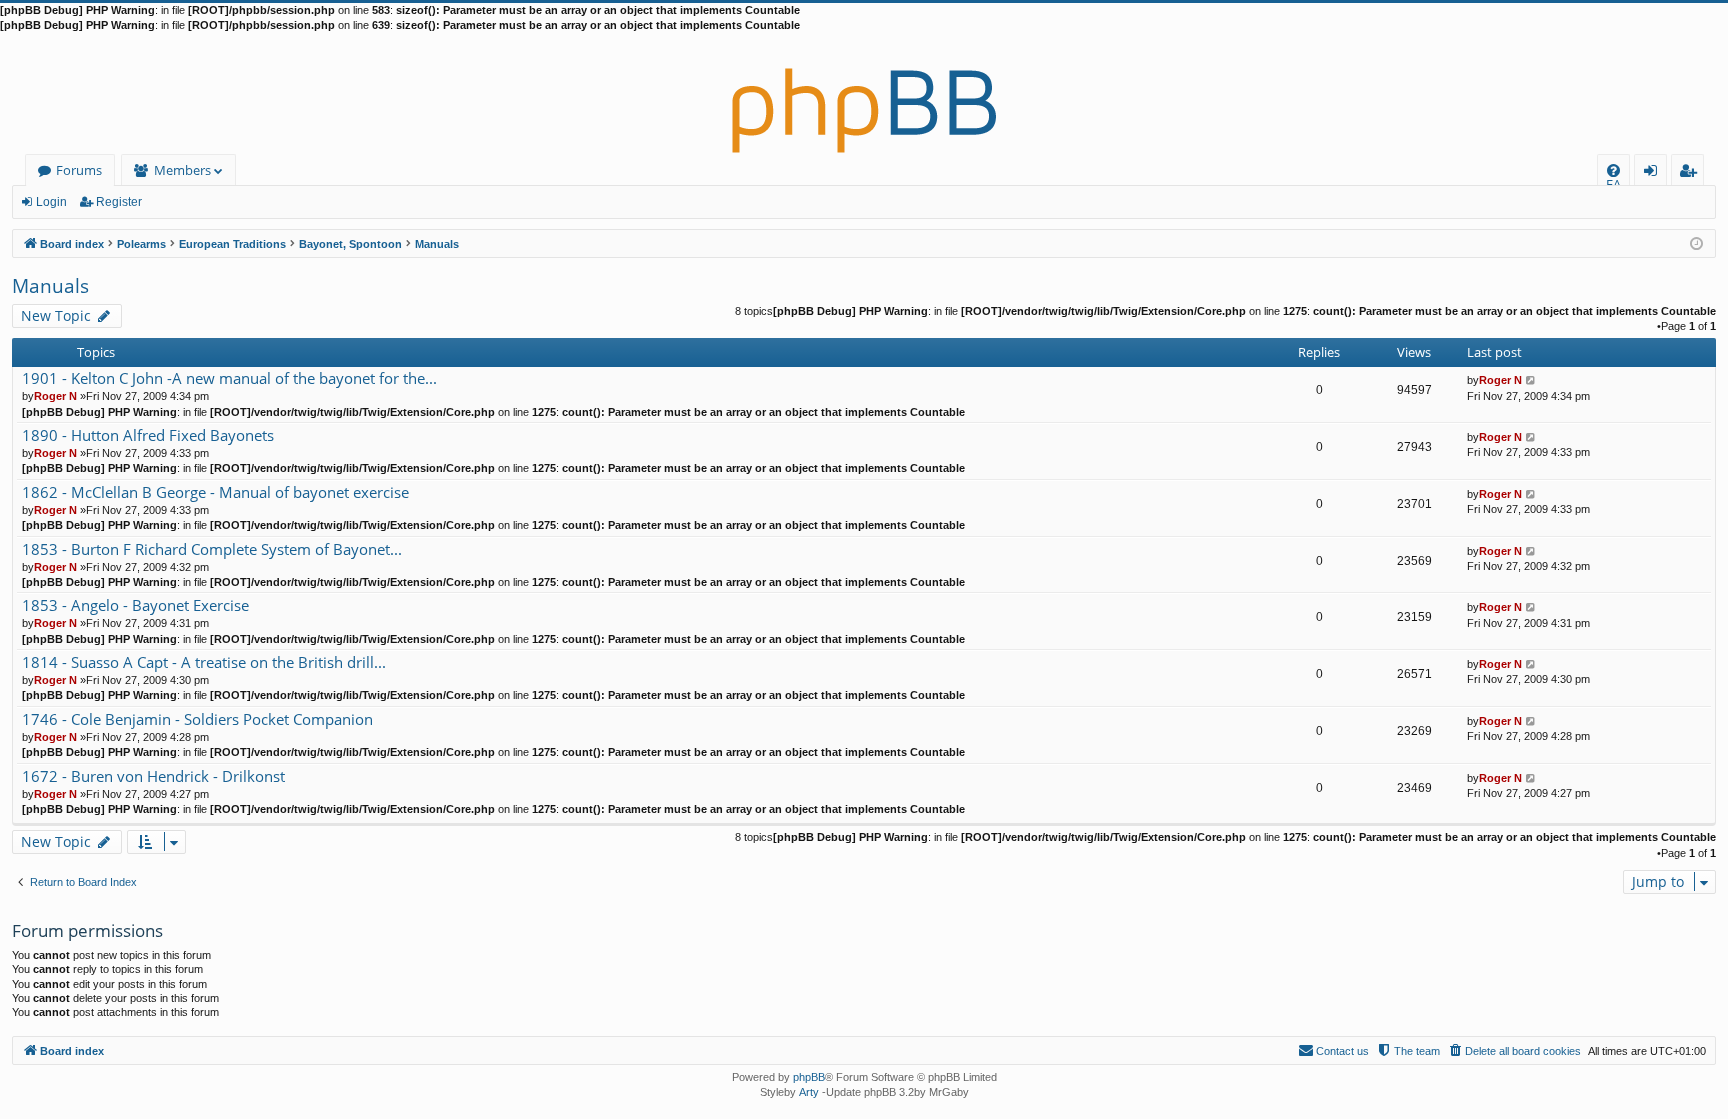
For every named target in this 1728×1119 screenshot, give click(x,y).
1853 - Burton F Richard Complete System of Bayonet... (212, 549)
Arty (809, 1092)
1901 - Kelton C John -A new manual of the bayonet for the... (229, 378)
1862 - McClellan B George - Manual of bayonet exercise (215, 492)
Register (119, 202)
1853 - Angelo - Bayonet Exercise (135, 605)
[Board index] (864, 94)
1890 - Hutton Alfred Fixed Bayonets (148, 435)
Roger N (55, 396)
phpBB (809, 1077)
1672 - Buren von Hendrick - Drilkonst (153, 776)
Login (51, 202)
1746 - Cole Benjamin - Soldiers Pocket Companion (197, 719)
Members (182, 170)
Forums (79, 170)
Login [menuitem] (1654, 173)
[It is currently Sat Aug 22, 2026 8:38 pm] (1696, 242)
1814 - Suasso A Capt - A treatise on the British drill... (204, 662)
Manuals (50, 286)
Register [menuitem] (1692, 173)
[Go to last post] (1531, 380)
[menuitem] (1613, 170)
